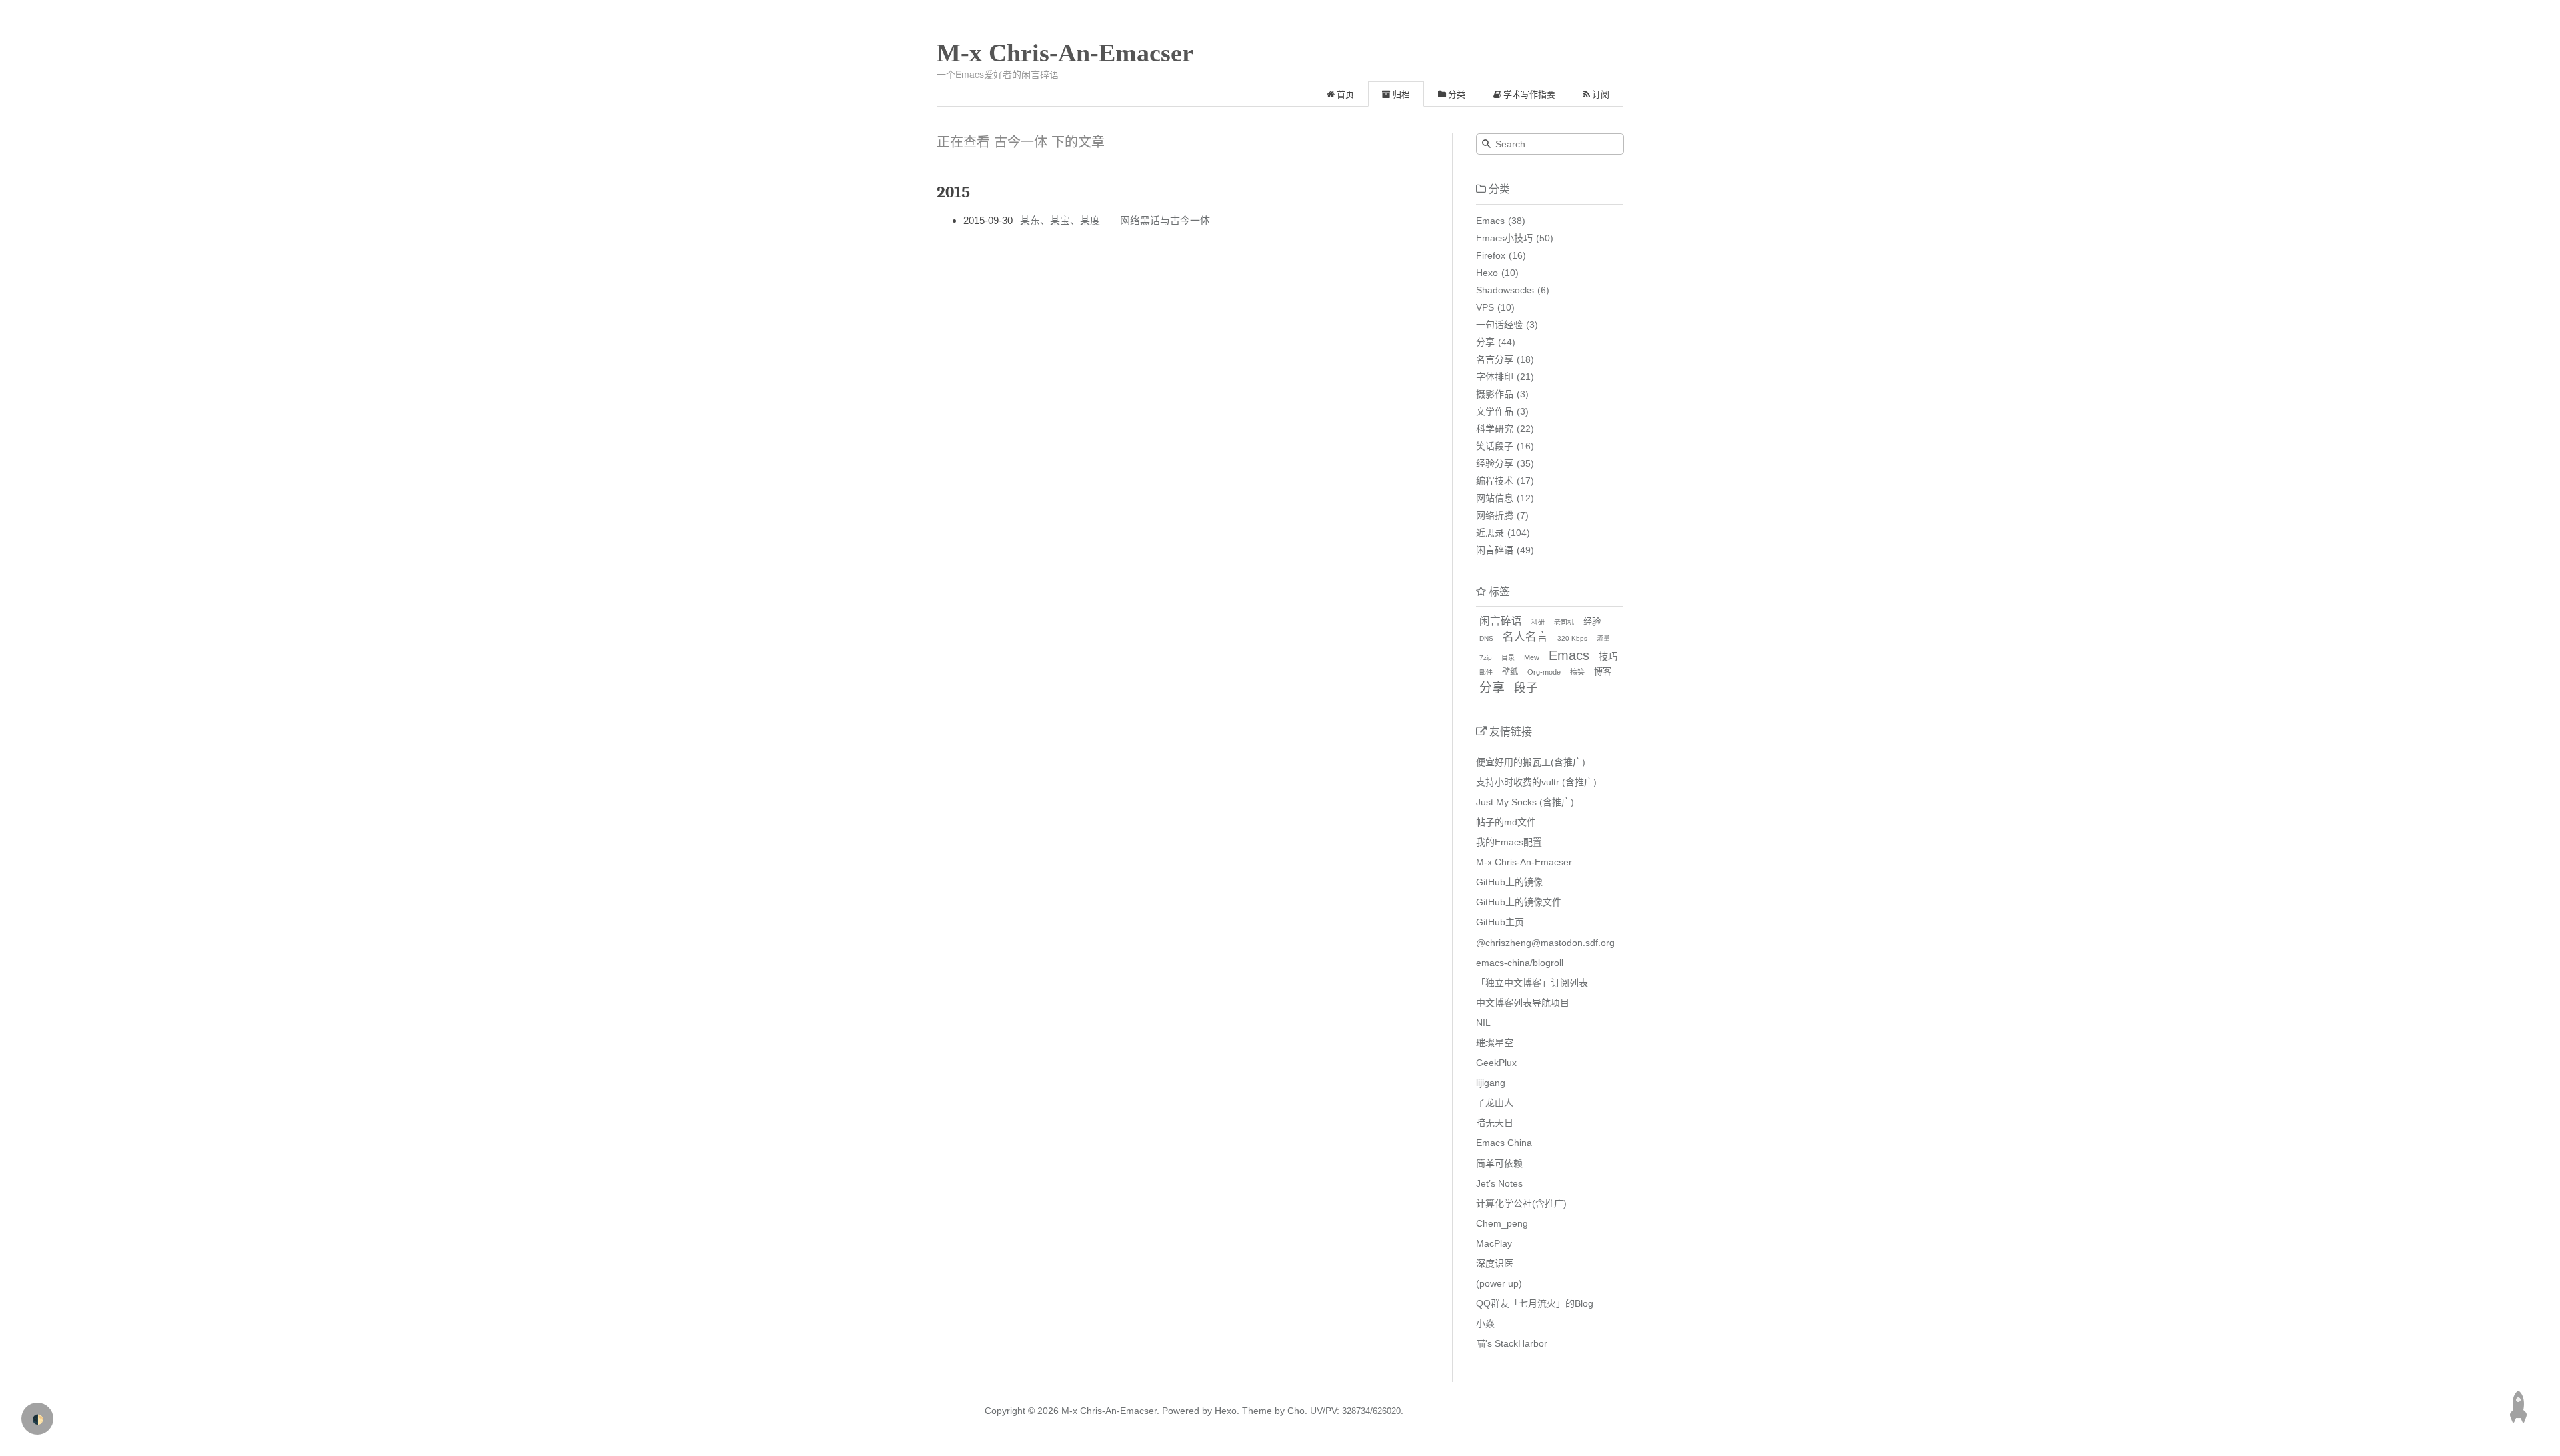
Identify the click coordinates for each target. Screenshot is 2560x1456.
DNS (1486, 638)
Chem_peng (1502, 1223)
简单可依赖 (1499, 1163)
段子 (1526, 688)
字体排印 (1495, 377)
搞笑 (1577, 672)
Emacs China (1504, 1143)
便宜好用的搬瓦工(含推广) (1531, 762)
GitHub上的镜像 (1509, 882)
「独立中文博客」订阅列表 (1532, 983)
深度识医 (1495, 1263)
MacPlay (1494, 1243)
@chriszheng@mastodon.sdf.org (1545, 943)
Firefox (1491, 255)
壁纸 (1510, 672)
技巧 (1608, 657)
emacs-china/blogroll (1520, 963)
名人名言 (1525, 637)
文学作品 (1495, 411)
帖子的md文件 (1506, 822)
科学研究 (1495, 429)
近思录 (1490, 533)
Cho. (1296, 1411)
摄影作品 (1495, 394)
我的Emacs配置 (1509, 842)
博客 (1603, 672)
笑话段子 (1495, 446)
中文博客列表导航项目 (1523, 1003)
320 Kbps (1572, 638)
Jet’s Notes (1499, 1183)
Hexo (1487, 273)
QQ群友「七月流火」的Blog (1535, 1303)
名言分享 (1495, 359)
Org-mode (1544, 672)
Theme (1256, 1411)
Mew (1532, 657)
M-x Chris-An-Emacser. (1110, 1411)
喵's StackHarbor (1512, 1343)
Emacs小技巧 (1504, 238)
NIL (1483, 1023)
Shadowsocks (1505, 290)
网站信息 (1495, 498)
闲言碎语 (1495, 550)
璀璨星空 (1495, 1043)
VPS (1485, 307)
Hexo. (1226, 1411)
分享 (1485, 342)
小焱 (1485, 1323)
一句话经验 (1499, 325)
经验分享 (1495, 463)
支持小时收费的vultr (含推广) (1536, 782)
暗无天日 (1495, 1123)
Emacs (1490, 221)
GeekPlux (1496, 1063)
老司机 (1564, 622)
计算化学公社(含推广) (1521, 1203)
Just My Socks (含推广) (1525, 802)
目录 (1508, 658)
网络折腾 (1495, 515)
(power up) (1499, 1283)
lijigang (1491, 1083)
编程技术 (1495, 481)
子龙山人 (1495, 1103)
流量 (1603, 638)
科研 (1538, 622)
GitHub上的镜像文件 (1519, 902)
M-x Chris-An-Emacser (1065, 53)
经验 (1592, 622)
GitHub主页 (1500, 922)
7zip (1486, 658)
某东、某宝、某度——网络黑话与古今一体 (1115, 220)
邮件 (1486, 672)
